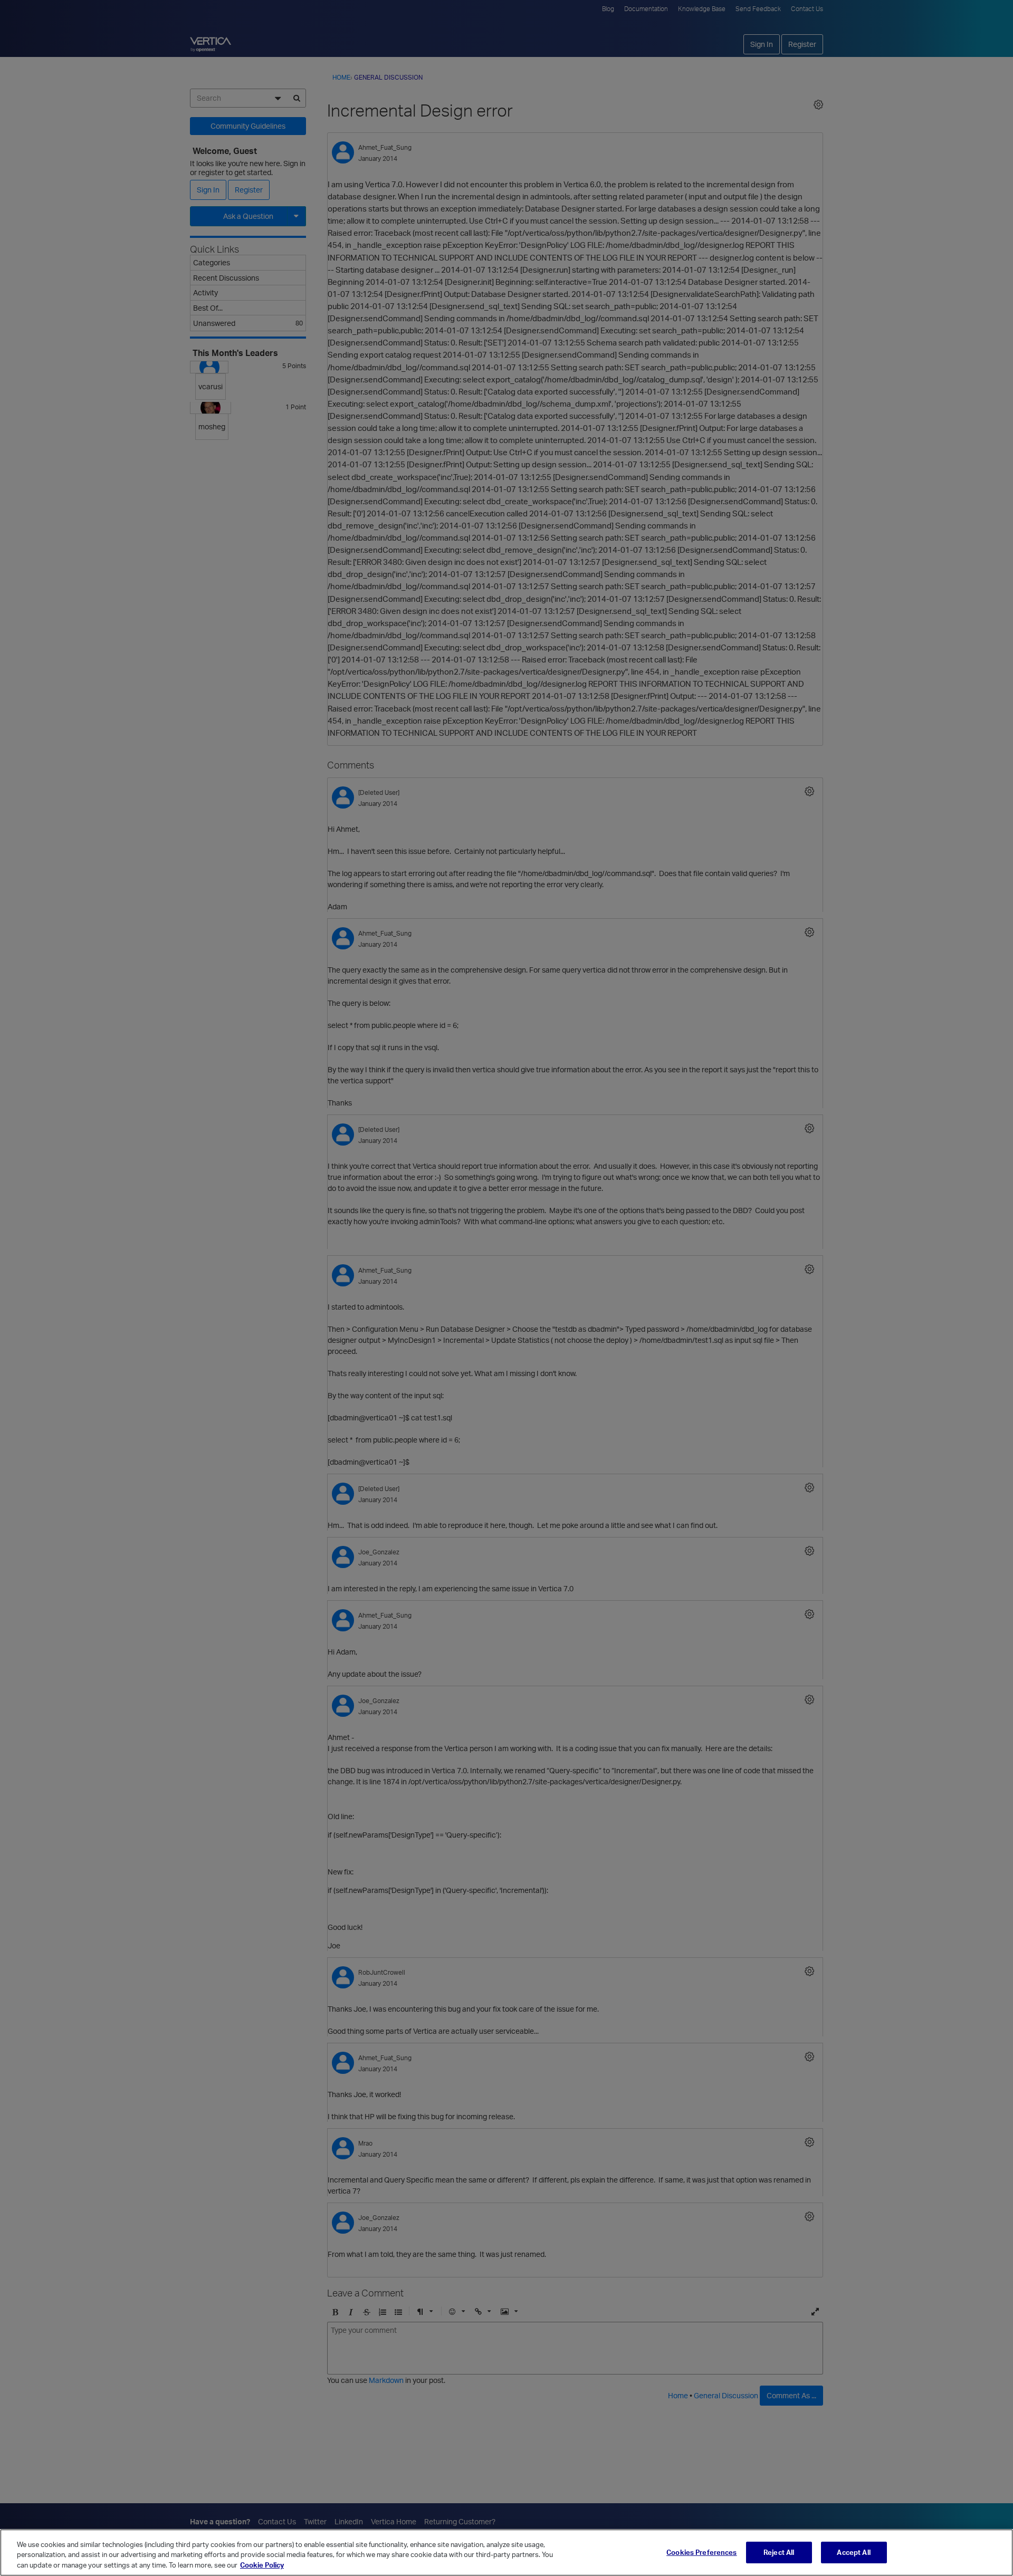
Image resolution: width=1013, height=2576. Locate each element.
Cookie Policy (262, 2565)
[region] (506, 2553)
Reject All (779, 2552)
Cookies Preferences (701, 2552)
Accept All (853, 2552)
